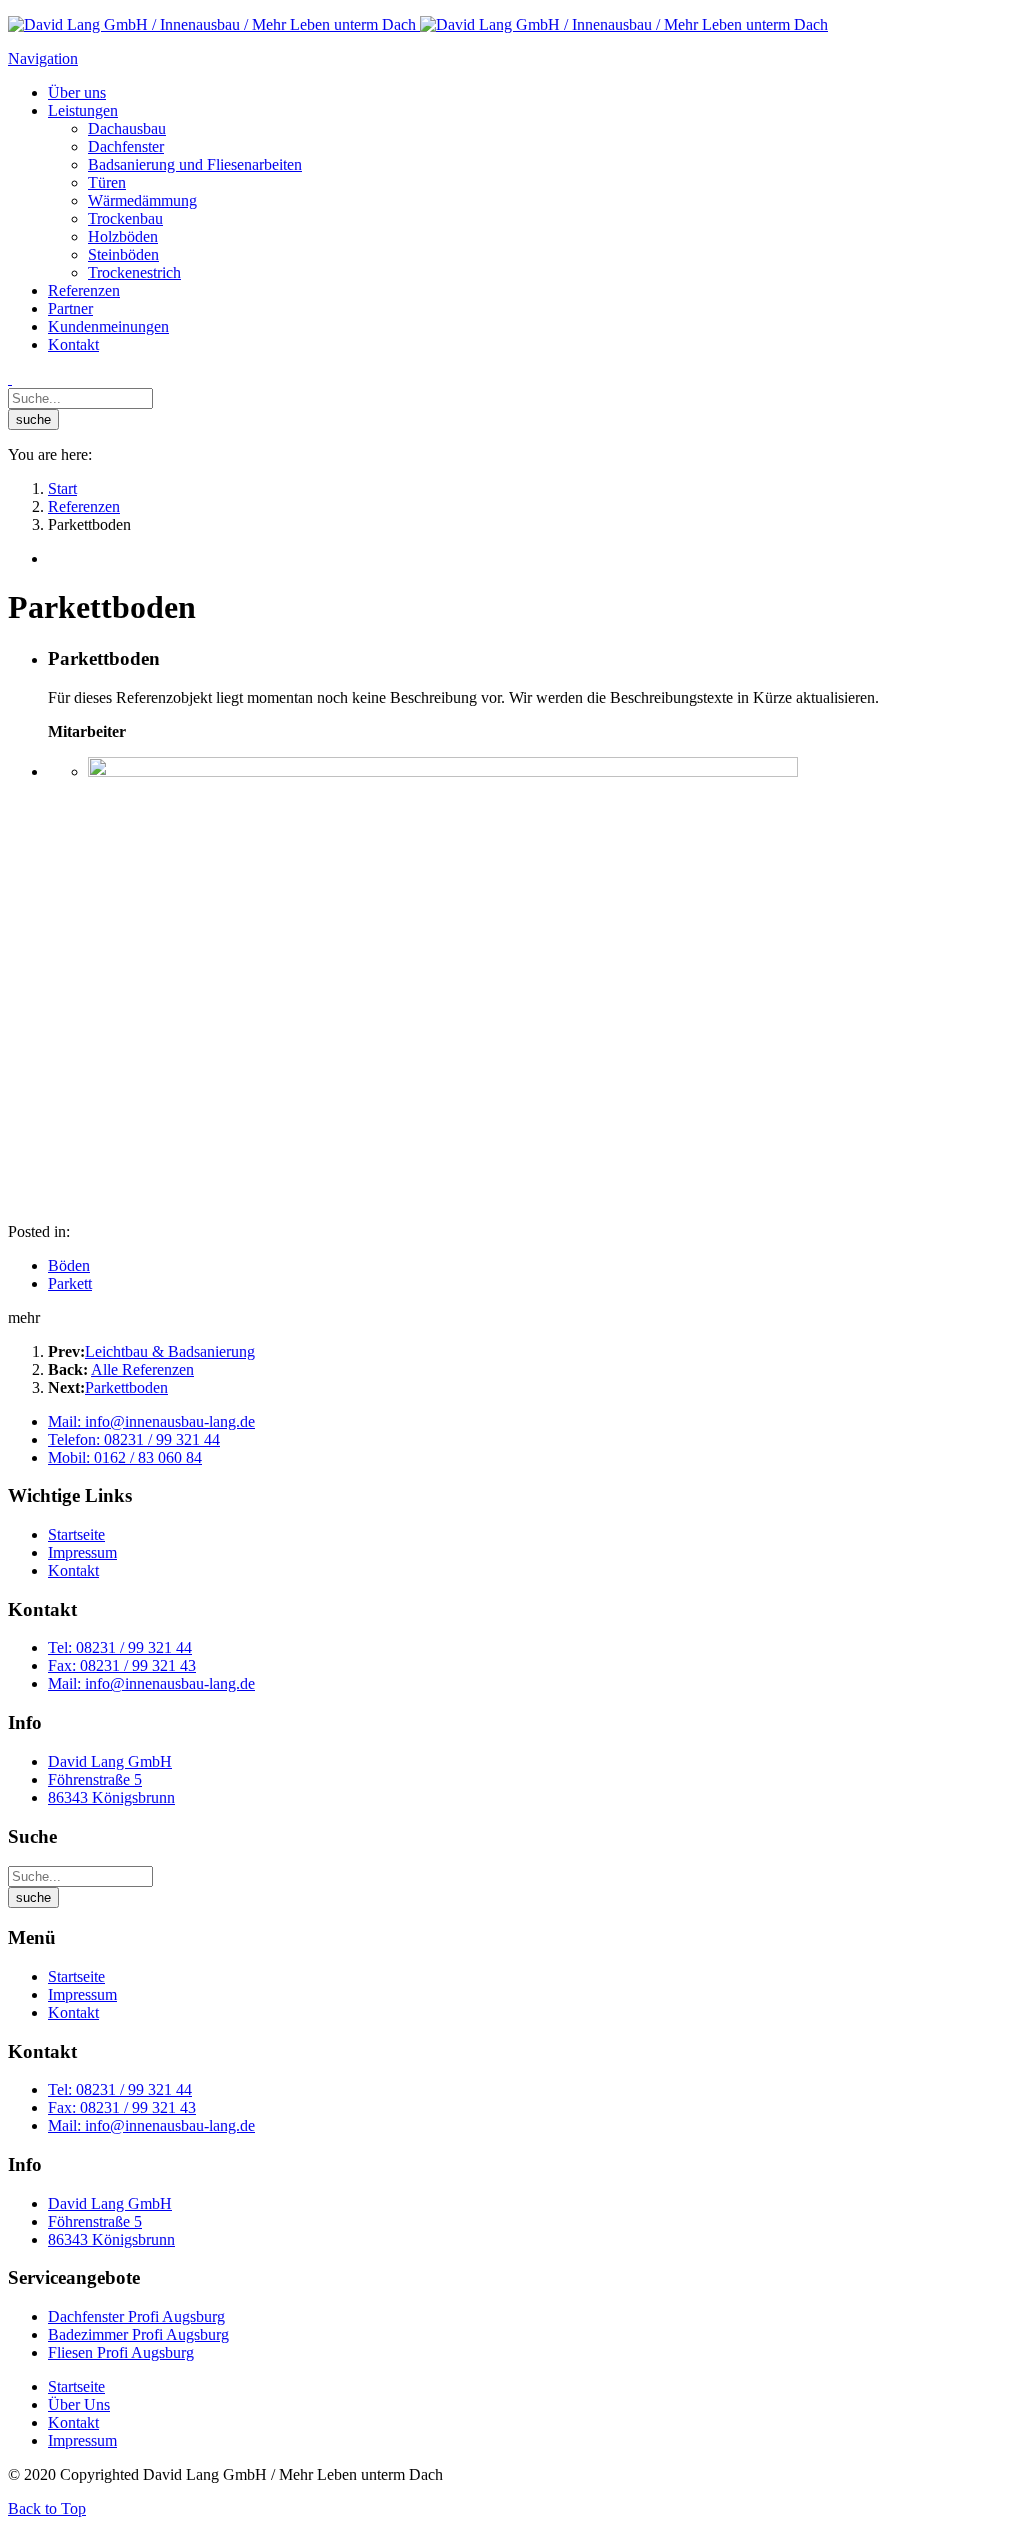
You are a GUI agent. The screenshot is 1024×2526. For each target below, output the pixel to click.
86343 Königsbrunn (111, 1797)
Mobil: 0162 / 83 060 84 (125, 1457)
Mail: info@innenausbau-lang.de (151, 1421)
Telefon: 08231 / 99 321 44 (134, 1439)
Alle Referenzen (142, 1369)
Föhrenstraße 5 (95, 1779)
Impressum (82, 1552)
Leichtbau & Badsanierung (170, 1351)
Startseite (76, 1534)
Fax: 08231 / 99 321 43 (122, 1665)
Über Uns (79, 2404)
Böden (69, 1265)
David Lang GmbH (110, 1761)
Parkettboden (126, 1387)
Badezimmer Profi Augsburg (138, 2334)
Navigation (43, 58)
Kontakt (73, 1570)
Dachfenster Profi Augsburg (136, 2316)
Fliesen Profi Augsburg (121, 2352)
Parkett (70, 1283)
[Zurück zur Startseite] (418, 24)
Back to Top (47, 2508)
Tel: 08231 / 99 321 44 (120, 1647)
